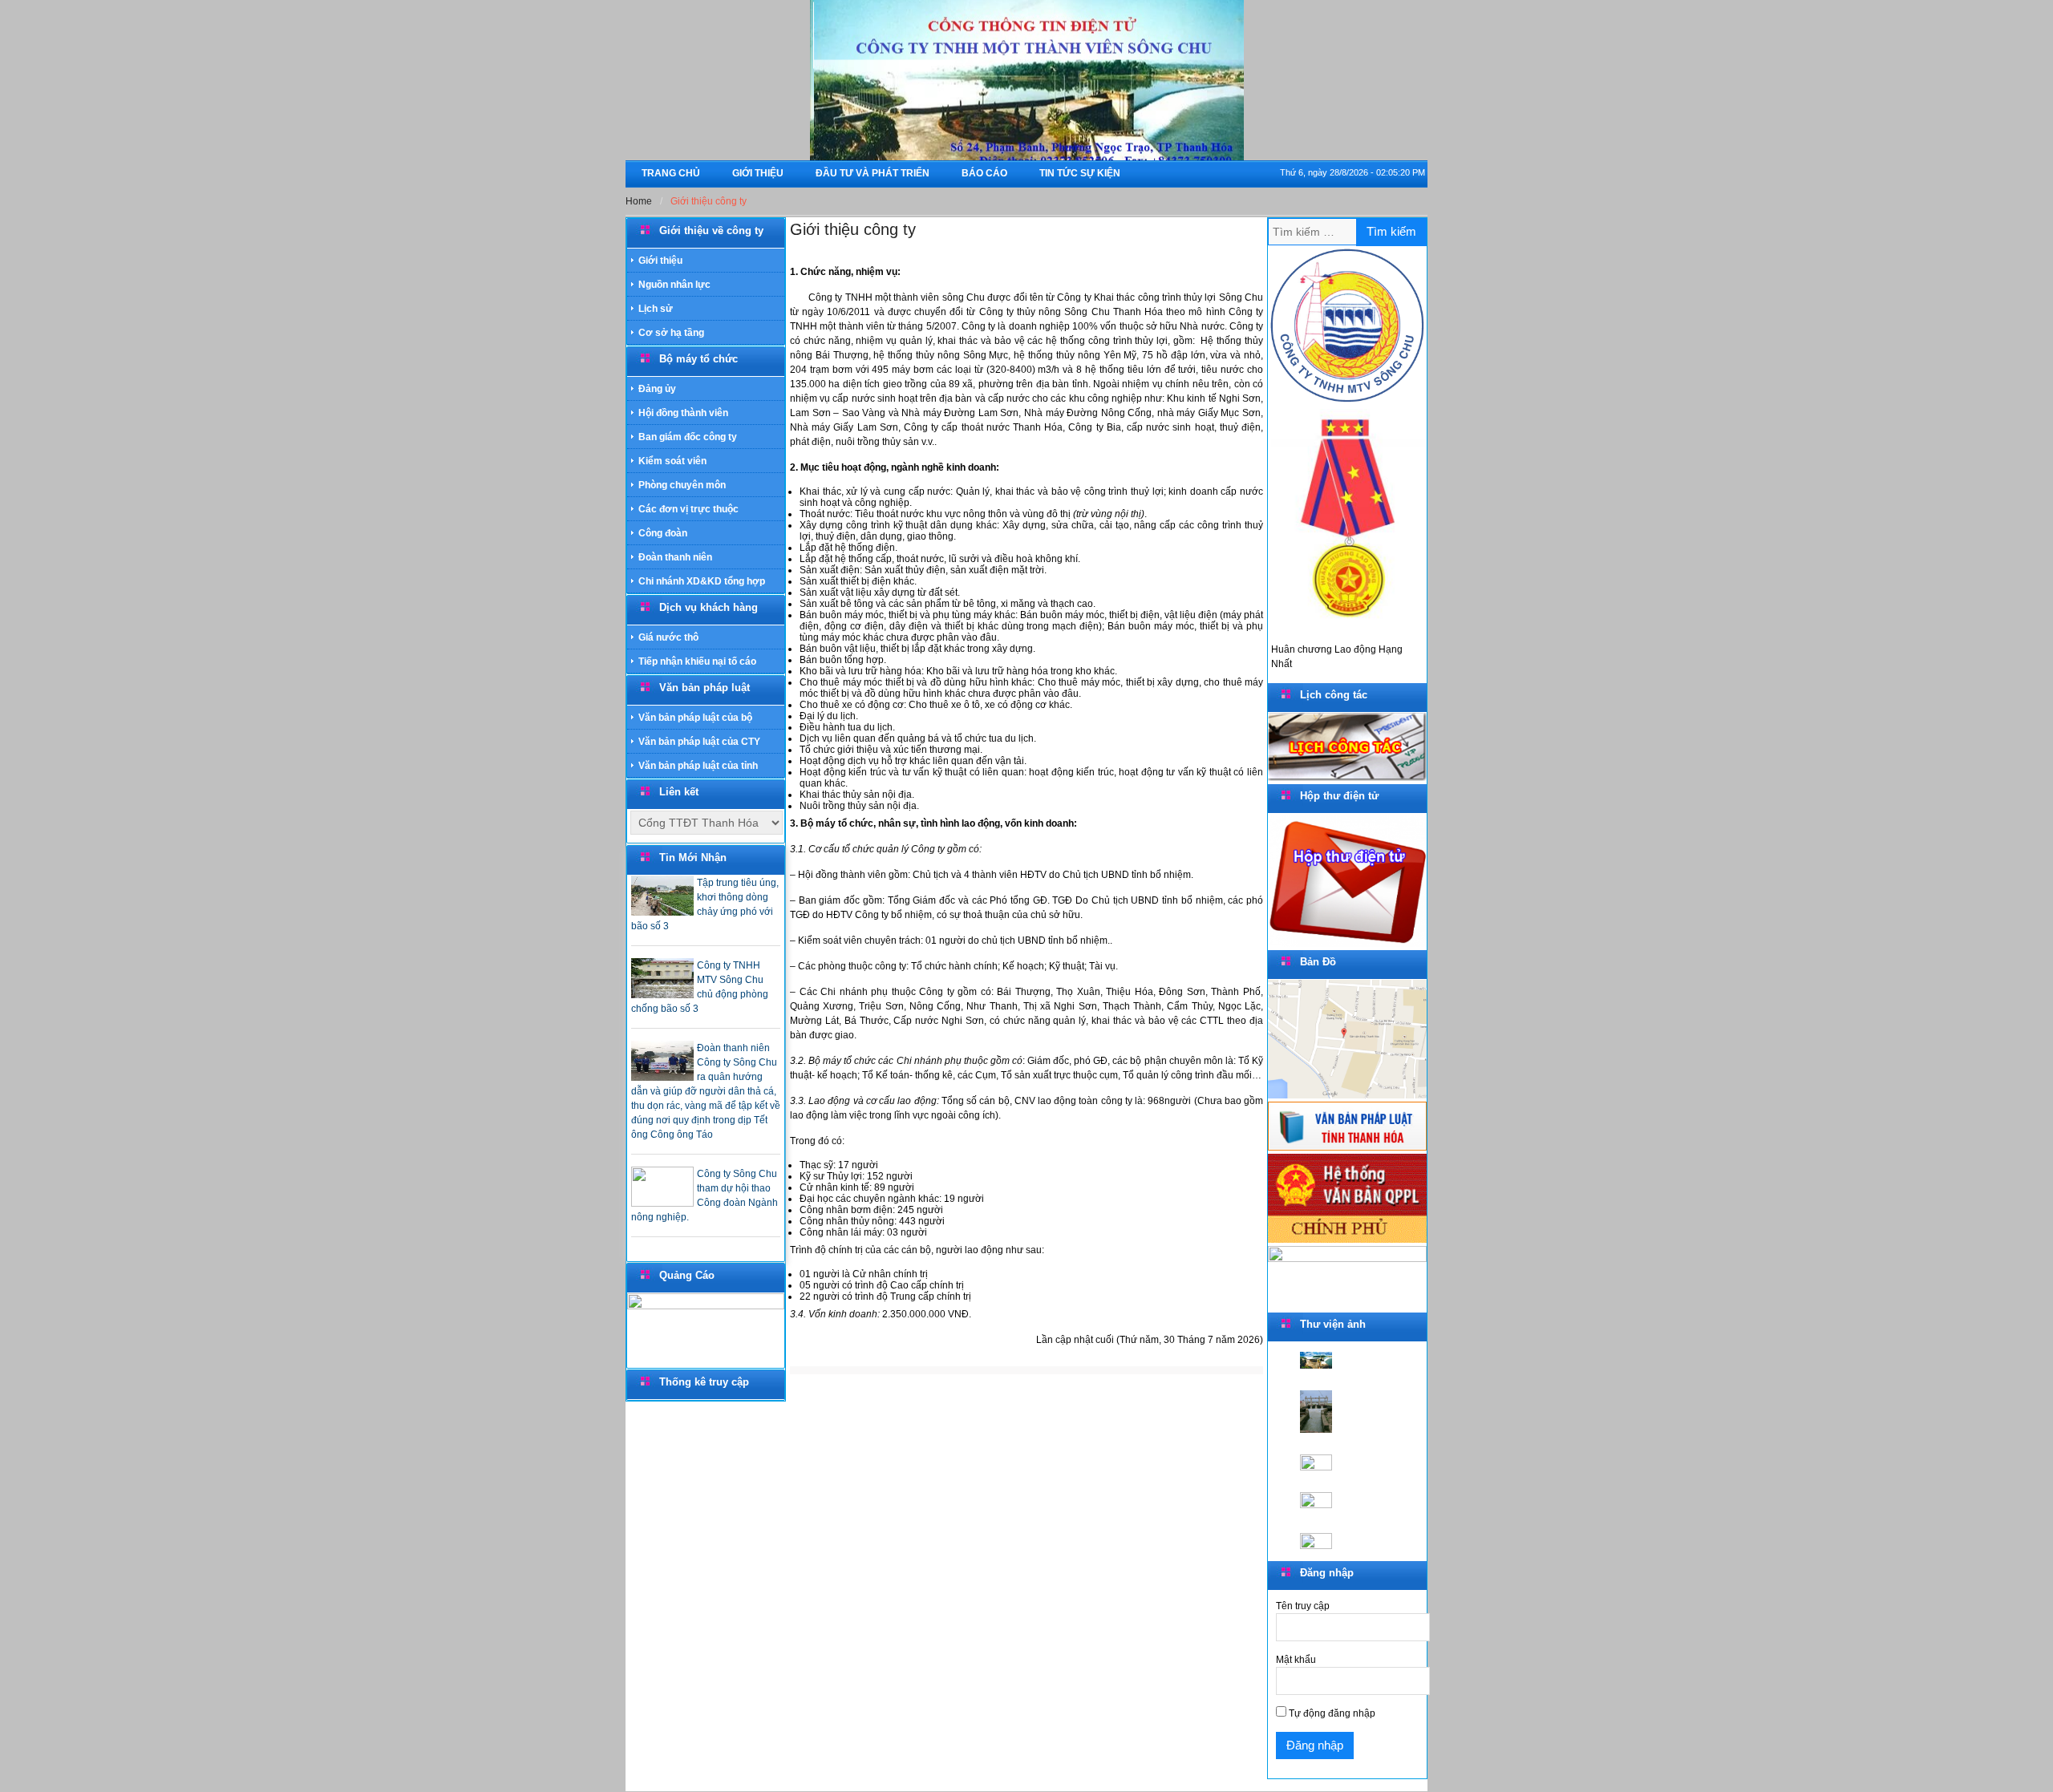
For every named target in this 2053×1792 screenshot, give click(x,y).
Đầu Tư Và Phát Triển (873, 173)
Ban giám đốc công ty (688, 437)
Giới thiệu (758, 173)
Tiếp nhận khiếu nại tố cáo (697, 661)
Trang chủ (671, 173)
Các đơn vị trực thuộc (688, 509)
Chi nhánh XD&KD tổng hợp (702, 581)
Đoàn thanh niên (675, 557)
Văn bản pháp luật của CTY (699, 742)
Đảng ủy (657, 389)
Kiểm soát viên (672, 461)
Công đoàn (663, 533)
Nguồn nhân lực (674, 285)
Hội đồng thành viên (683, 413)
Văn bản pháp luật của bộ (695, 718)
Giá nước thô (668, 637)
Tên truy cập (1303, 1606)
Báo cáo (984, 173)
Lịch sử (656, 309)
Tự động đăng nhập (1331, 1713)
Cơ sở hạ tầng (671, 333)
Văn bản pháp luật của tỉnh (698, 766)
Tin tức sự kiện (1080, 173)
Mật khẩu (1296, 1660)
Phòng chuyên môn (682, 485)
